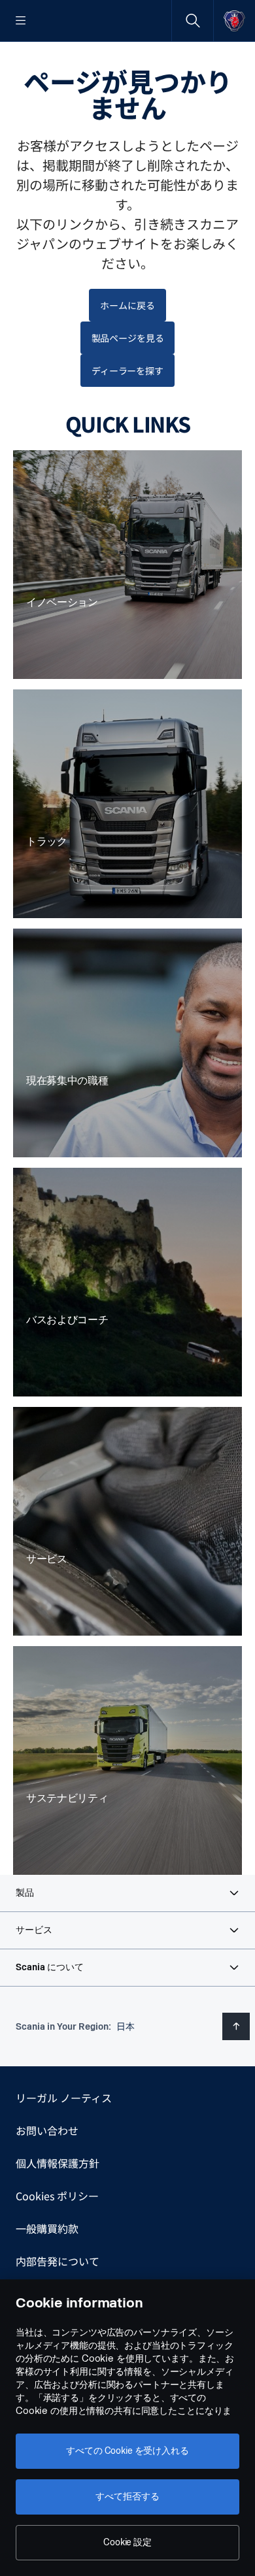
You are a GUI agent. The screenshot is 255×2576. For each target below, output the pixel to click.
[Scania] (234, 21)
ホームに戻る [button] (127, 305)
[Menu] (21, 21)
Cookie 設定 (127, 2542)
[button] (127, 1893)
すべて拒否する (127, 2497)
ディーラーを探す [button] (127, 371)
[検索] (193, 21)
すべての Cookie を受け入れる (127, 2451)
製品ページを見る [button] (128, 338)
